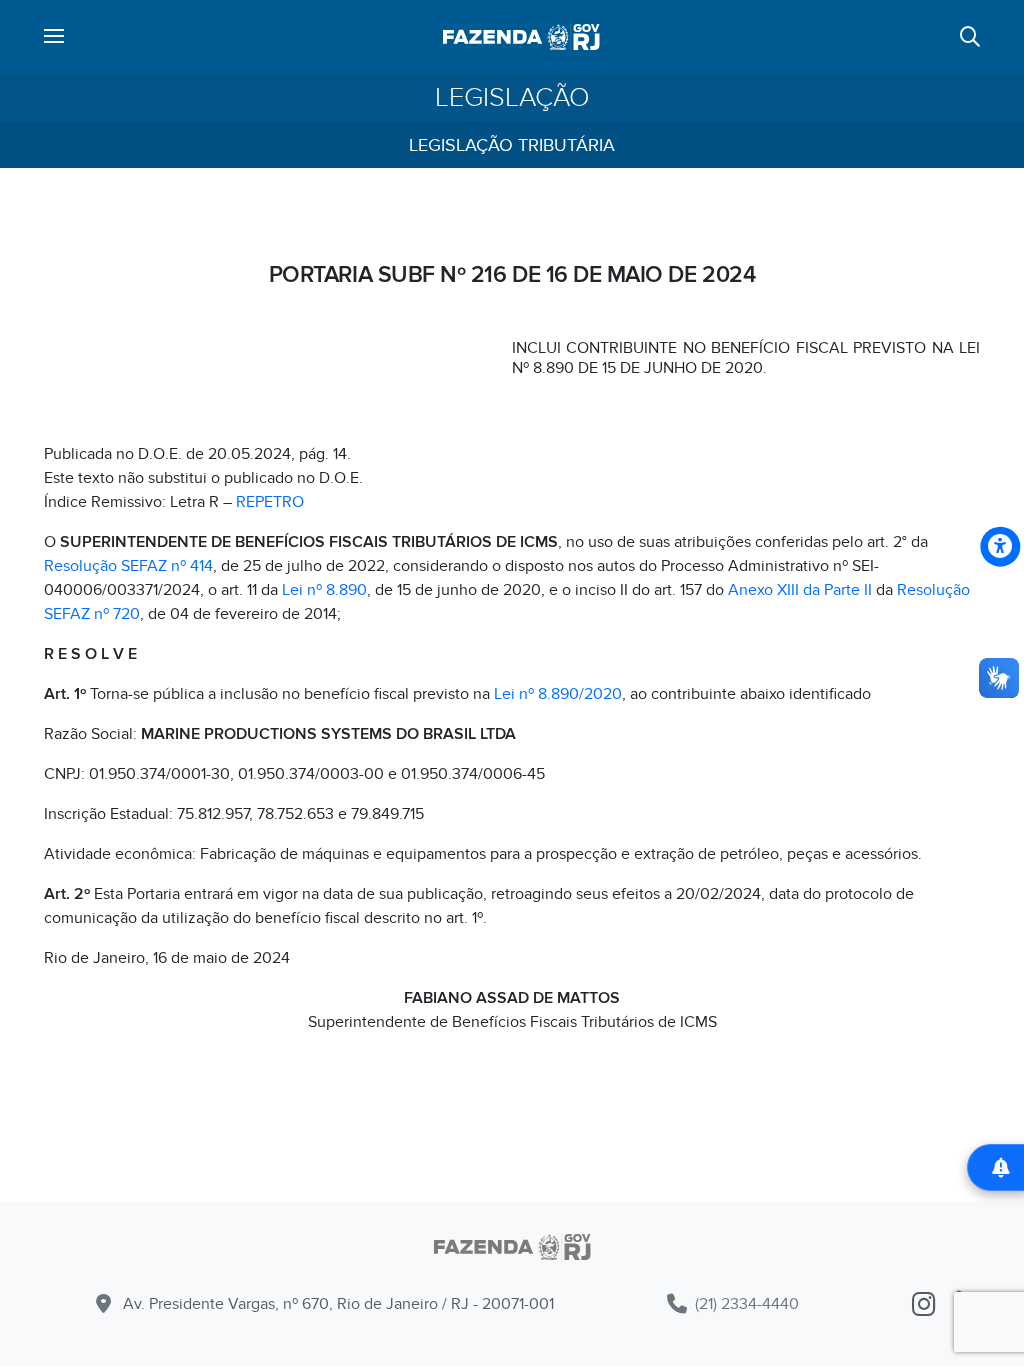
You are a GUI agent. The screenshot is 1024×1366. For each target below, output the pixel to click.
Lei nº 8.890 (324, 590)
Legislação (512, 98)
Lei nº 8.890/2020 (558, 694)
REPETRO (270, 502)
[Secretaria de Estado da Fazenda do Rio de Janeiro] (521, 37)
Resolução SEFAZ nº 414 (128, 566)
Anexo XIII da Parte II (800, 590)
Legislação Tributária (512, 145)
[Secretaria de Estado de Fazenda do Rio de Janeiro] (512, 1250)
